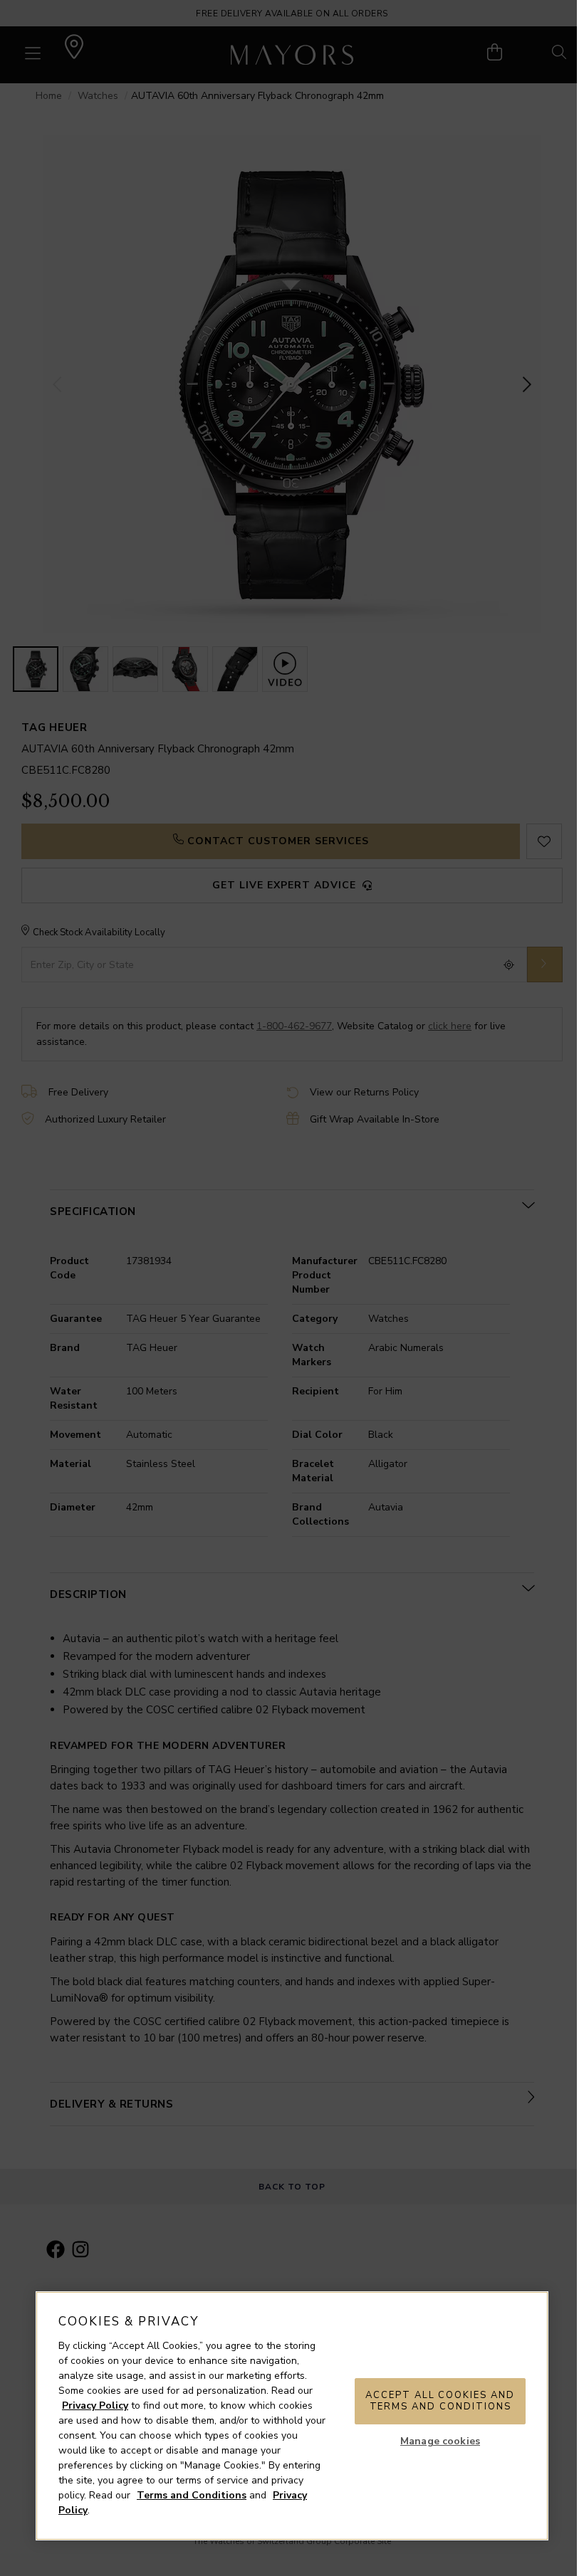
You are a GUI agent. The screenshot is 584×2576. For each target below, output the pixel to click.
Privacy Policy (95, 2406)
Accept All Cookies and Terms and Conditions (440, 2401)
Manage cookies (440, 2441)
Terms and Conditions (192, 2495)
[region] (292, 2416)
